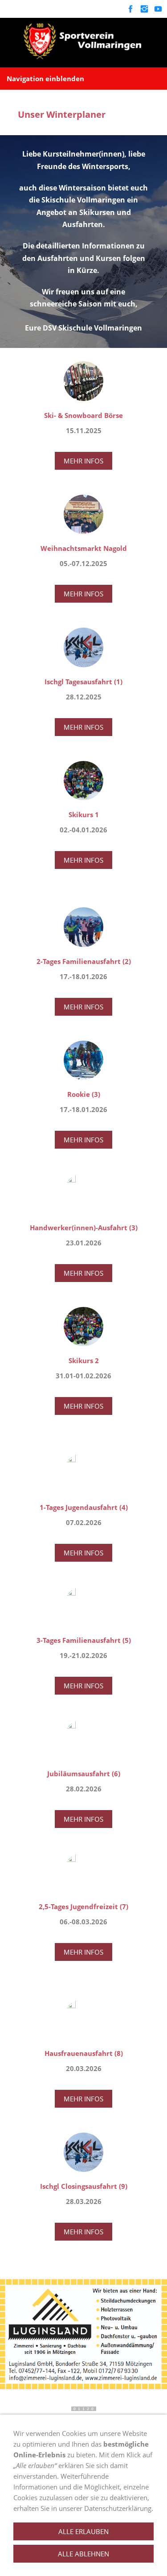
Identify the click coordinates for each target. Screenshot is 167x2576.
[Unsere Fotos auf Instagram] (144, 9)
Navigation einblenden (45, 79)
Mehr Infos (83, 461)
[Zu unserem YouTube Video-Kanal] (158, 9)
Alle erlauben (83, 2531)
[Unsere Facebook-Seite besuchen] (130, 9)
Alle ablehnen (83, 2554)
